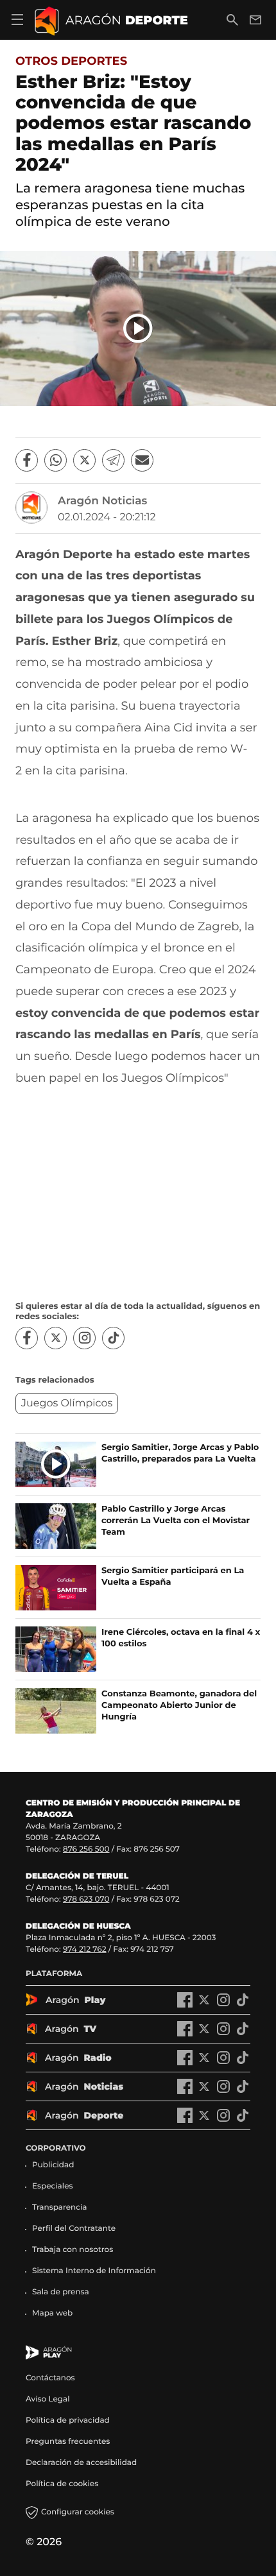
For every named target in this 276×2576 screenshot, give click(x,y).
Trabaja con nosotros (73, 2250)
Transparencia (60, 2207)
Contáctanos (50, 2378)
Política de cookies (62, 2484)
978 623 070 (86, 1899)
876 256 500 (86, 1849)
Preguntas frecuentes (68, 2442)
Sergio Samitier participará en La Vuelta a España (173, 1576)
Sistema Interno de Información (94, 2271)
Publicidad (53, 2165)
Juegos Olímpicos (67, 1403)
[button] (138, 328)
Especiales (53, 2186)
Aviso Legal (48, 2399)
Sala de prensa (61, 2292)
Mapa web (52, 2313)
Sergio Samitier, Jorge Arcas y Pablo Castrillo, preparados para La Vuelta (180, 1453)
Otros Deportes (71, 61)
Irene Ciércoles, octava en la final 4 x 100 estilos (181, 1638)
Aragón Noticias (102, 501)
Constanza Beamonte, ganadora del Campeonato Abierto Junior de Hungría (179, 1705)
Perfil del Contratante (74, 2229)
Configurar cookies (78, 2512)
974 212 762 (85, 1949)
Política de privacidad (68, 2420)
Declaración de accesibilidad (82, 2463)
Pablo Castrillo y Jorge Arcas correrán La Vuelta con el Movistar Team (176, 1521)
